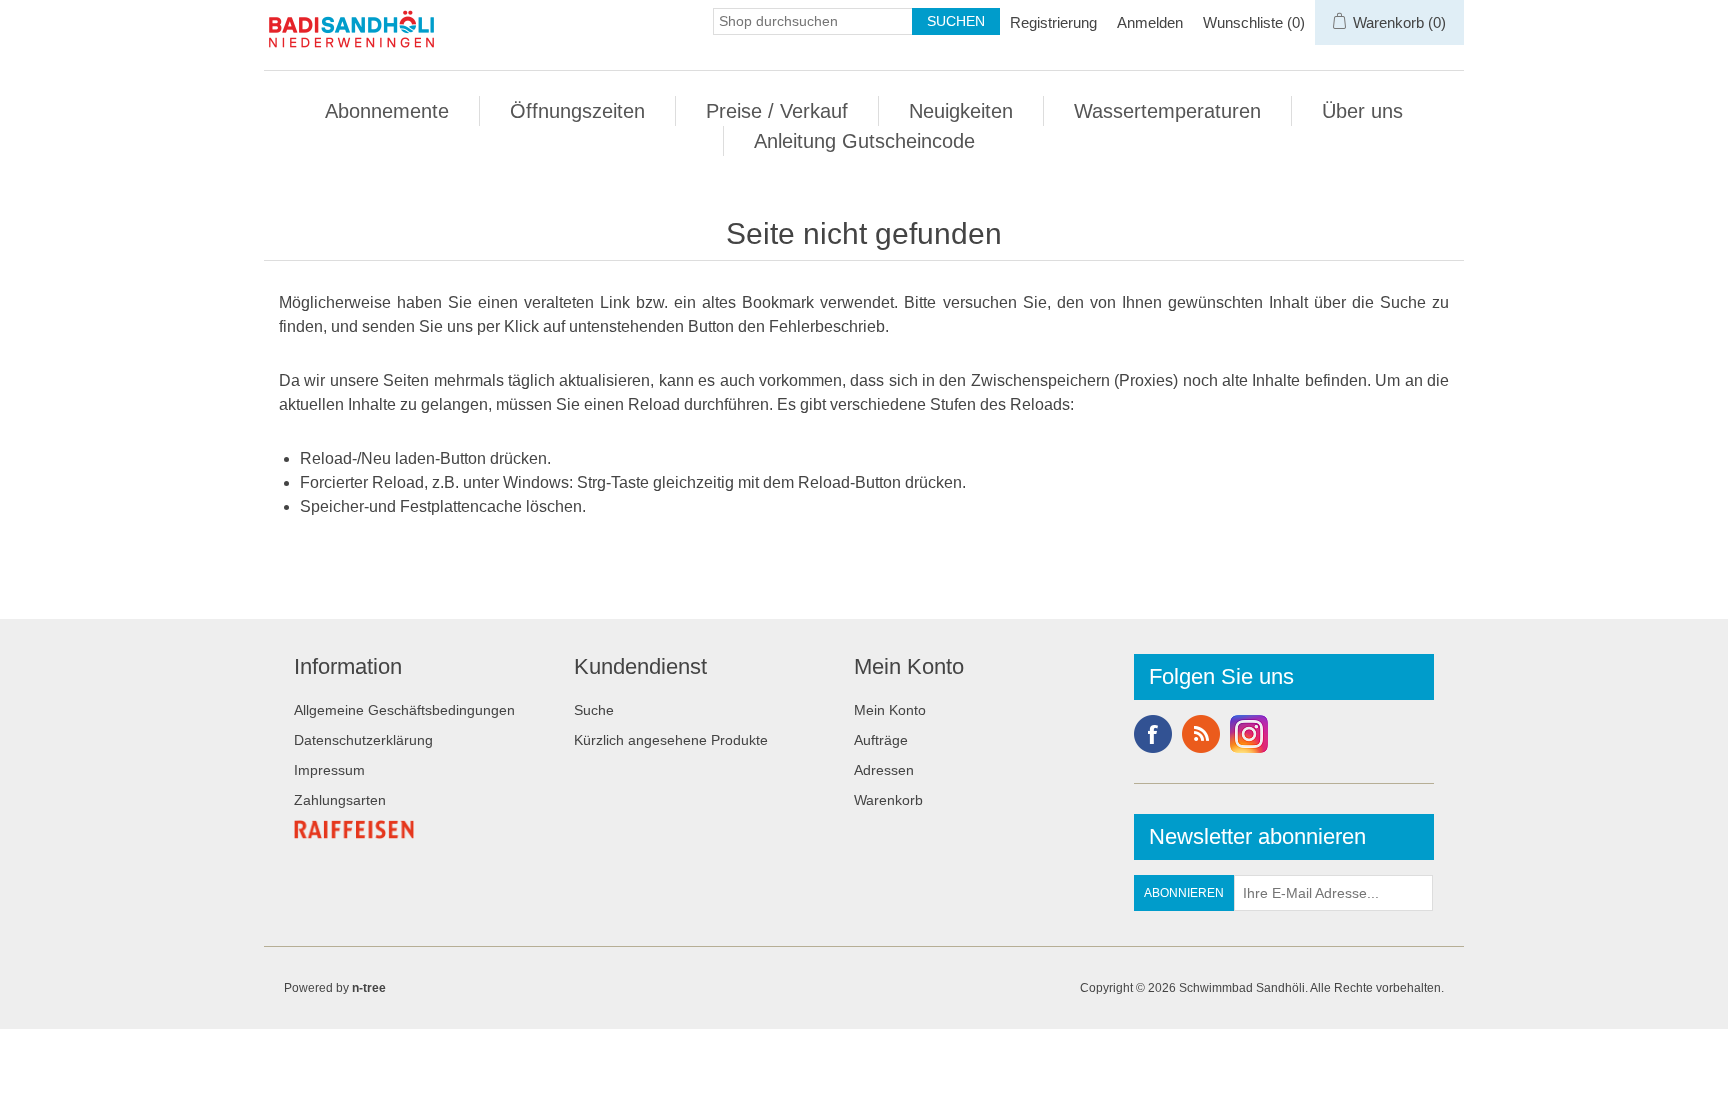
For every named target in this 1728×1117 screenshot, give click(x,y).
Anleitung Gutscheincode (864, 141)
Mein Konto (890, 710)
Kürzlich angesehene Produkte (671, 740)
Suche (594, 710)
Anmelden (1150, 22)
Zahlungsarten (340, 800)
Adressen (884, 770)
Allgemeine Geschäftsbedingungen (404, 710)
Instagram (1249, 734)
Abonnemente (387, 111)
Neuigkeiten (961, 111)
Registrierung (1053, 22)
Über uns (1362, 111)
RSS (1201, 734)
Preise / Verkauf (777, 111)
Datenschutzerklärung (363, 740)
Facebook (1153, 734)
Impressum (329, 770)
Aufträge (881, 740)
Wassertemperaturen (1167, 111)
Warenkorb (888, 800)
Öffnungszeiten (577, 111)
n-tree (369, 988)
